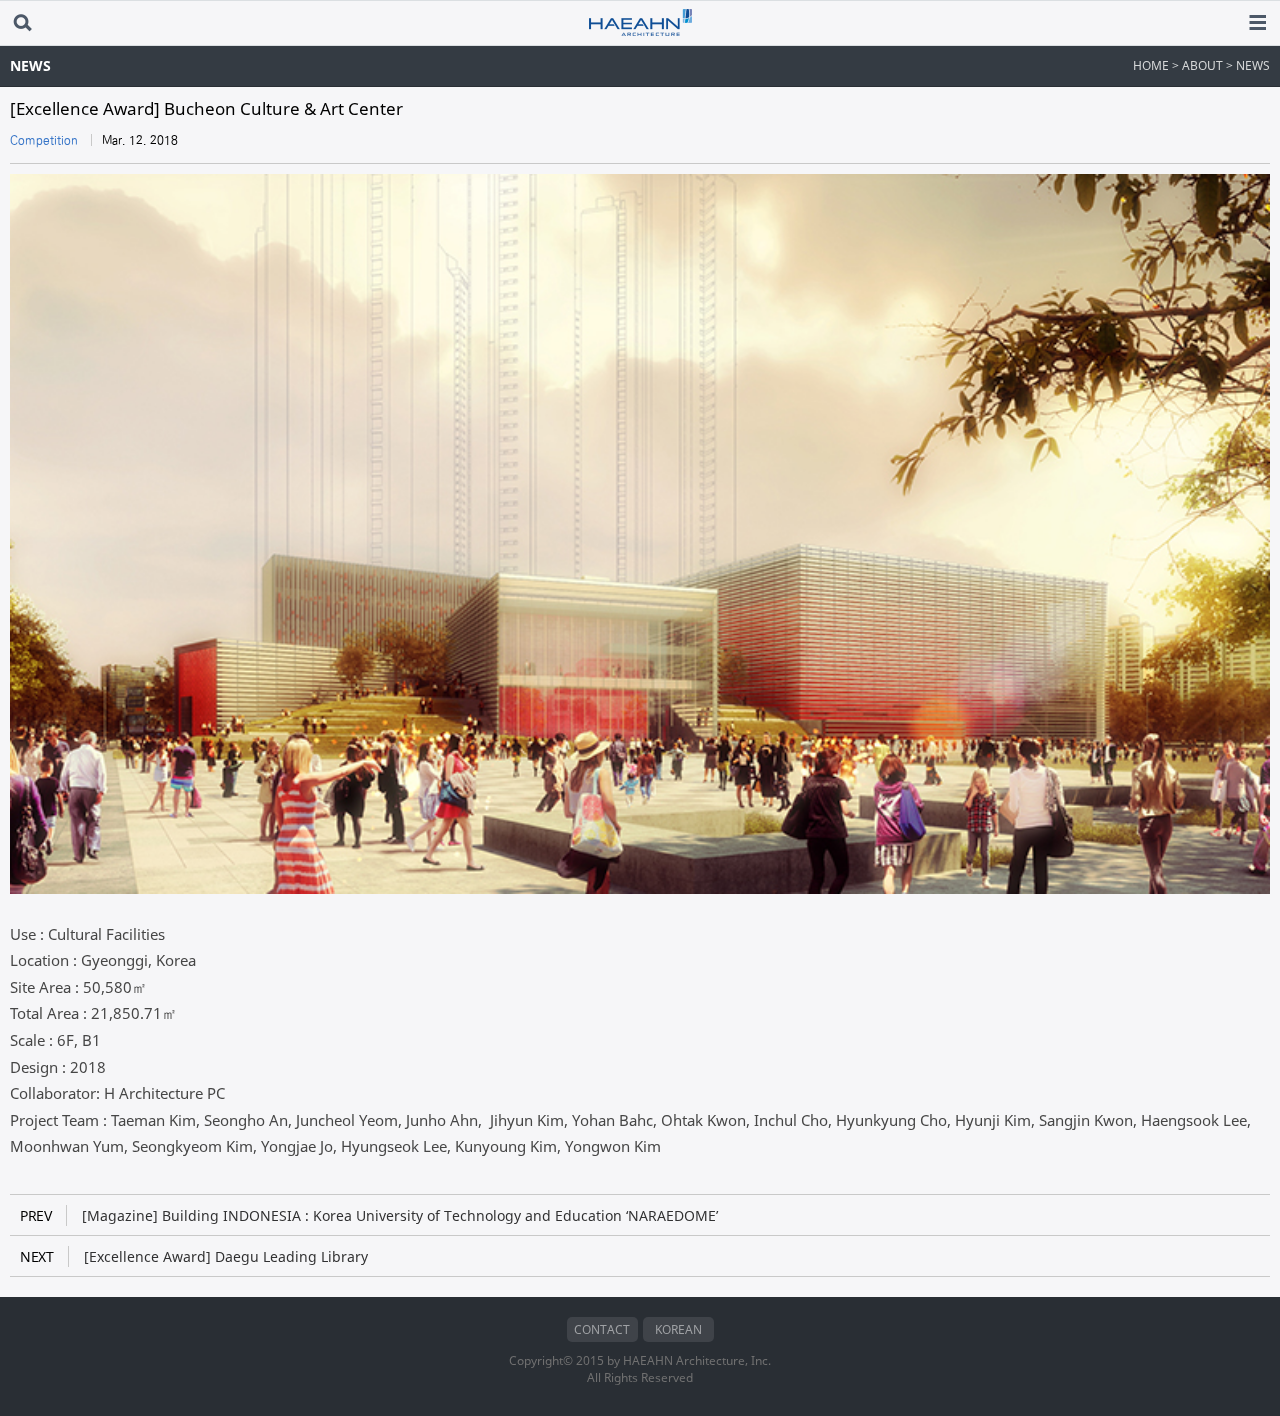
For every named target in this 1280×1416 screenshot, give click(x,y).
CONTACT (602, 1329)
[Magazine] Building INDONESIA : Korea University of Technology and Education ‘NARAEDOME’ (369, 1215)
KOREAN (678, 1329)
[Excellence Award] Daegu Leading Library (194, 1256)
